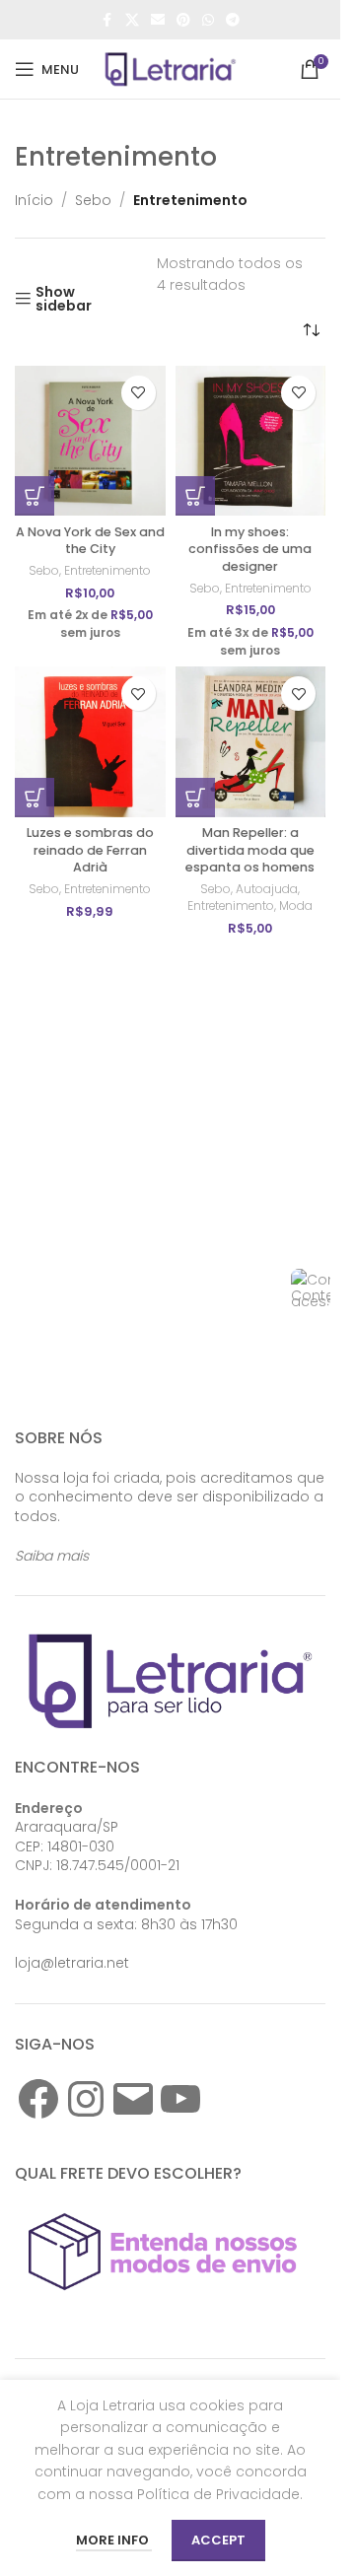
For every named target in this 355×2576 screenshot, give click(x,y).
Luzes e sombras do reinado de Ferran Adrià (90, 850)
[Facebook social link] (107, 20)
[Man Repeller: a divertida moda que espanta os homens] (251, 742)
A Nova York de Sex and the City (90, 541)
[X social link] (132, 20)
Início (34, 200)
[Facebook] (38, 2099)
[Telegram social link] (233, 20)
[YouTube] (180, 2099)
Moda (296, 905)
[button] (35, 496)
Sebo (93, 200)
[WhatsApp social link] (208, 20)
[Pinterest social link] (183, 20)
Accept (218, 2540)
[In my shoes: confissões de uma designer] (251, 441)
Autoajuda (267, 889)
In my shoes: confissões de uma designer (250, 549)
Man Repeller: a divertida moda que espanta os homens (250, 850)
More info (114, 2540)
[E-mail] (133, 2099)
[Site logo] (171, 68)
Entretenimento (107, 570)
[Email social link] (158, 20)
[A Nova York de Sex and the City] (90, 441)
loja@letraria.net (72, 1963)
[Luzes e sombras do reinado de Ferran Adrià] (90, 742)
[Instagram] (86, 2099)
